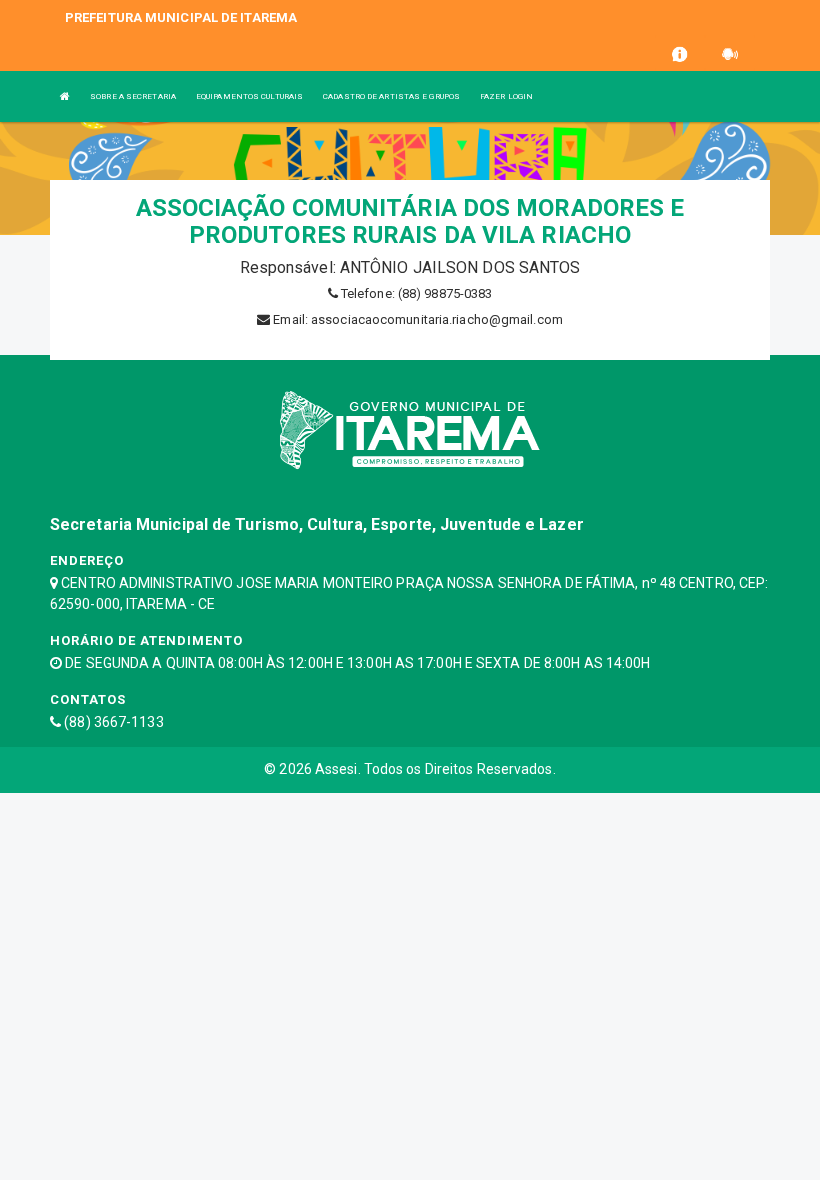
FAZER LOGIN (506, 96)
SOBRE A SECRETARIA (133, 96)
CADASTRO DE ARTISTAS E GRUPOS (391, 96)
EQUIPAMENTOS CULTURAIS (249, 96)
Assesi (336, 769)
